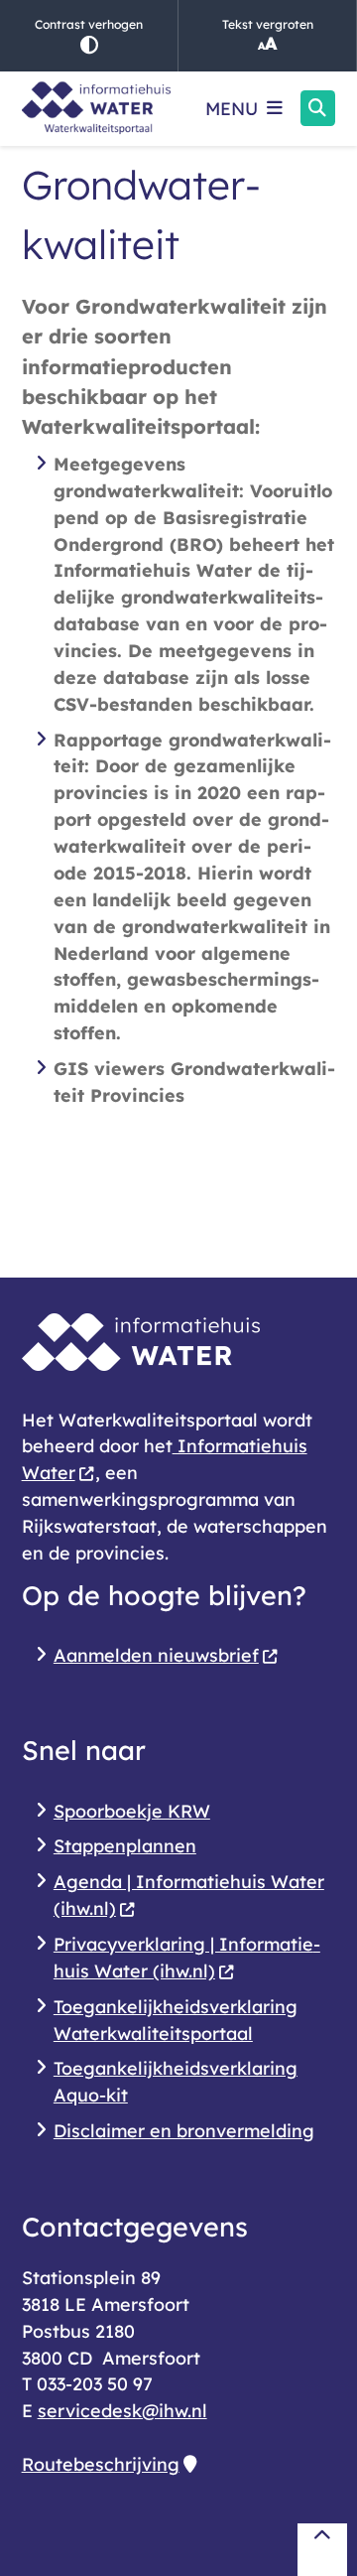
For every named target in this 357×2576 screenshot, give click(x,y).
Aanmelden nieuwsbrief (156, 1655)
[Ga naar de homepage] (96, 109)
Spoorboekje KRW (132, 1811)
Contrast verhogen (89, 24)
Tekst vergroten (268, 24)
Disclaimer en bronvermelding (184, 2130)
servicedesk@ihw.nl (122, 2410)
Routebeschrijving (101, 2464)
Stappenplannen (125, 1845)
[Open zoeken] (318, 108)
